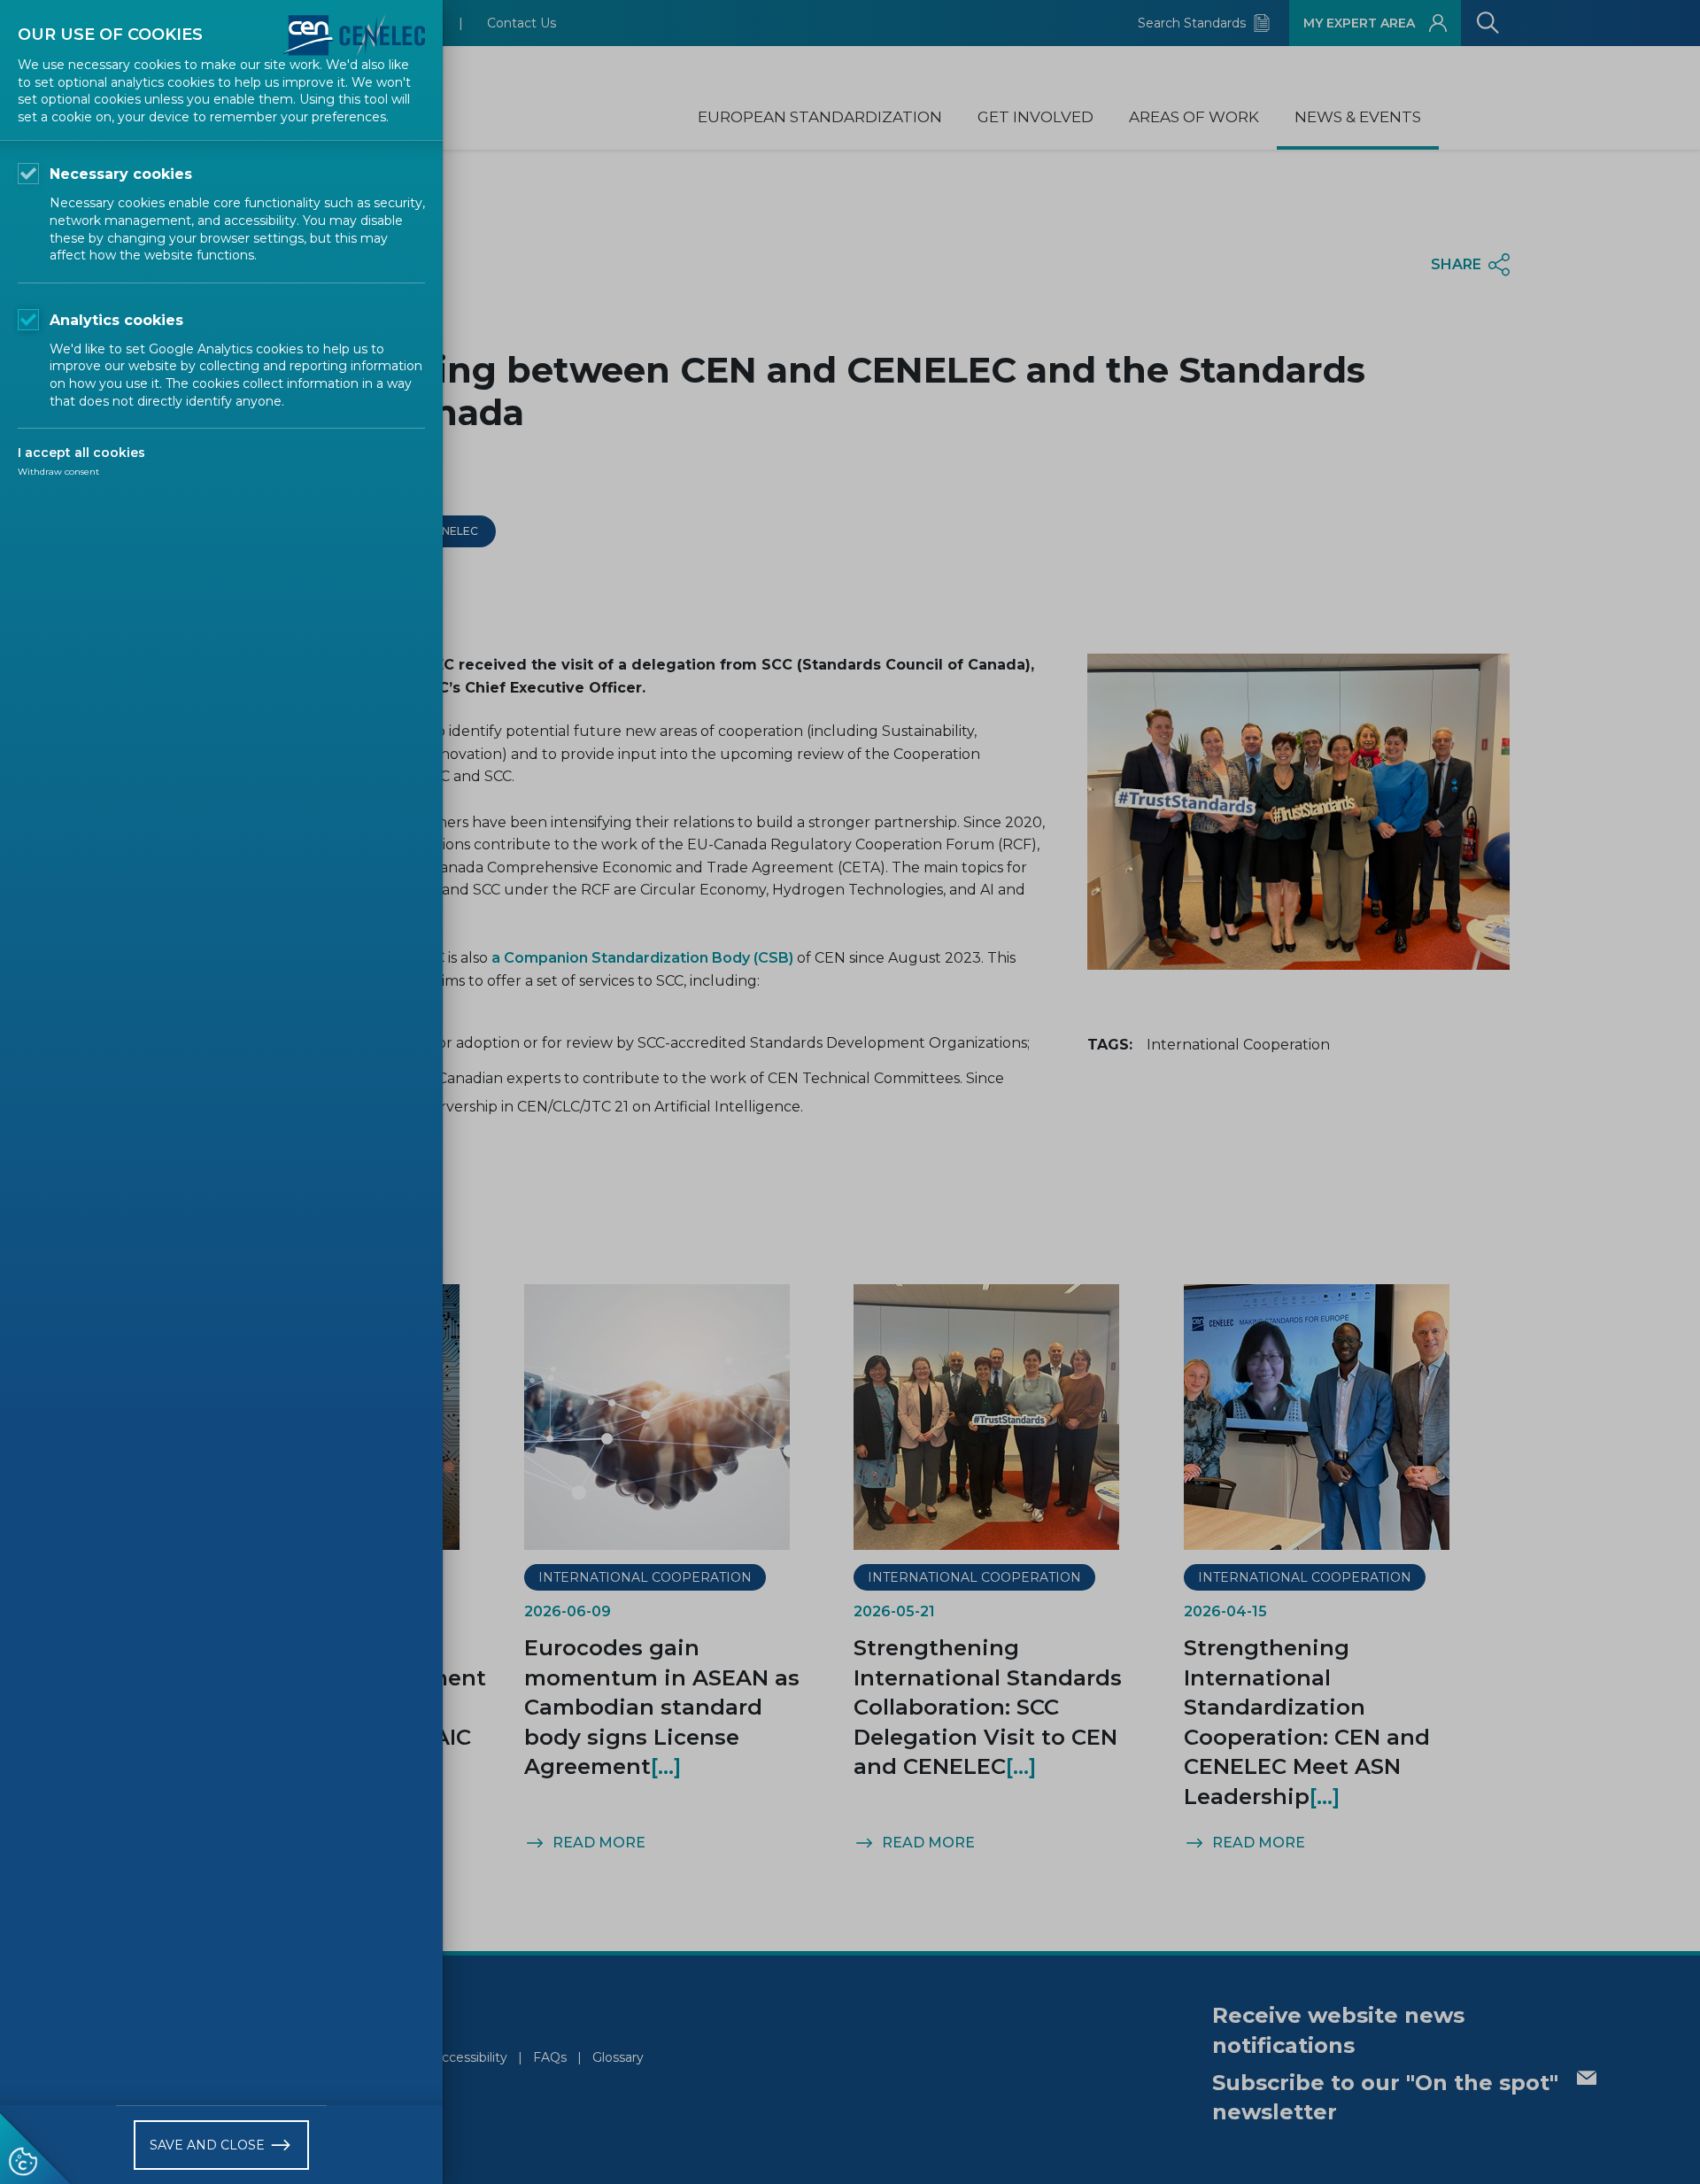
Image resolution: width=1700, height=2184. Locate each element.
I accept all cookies (81, 453)
